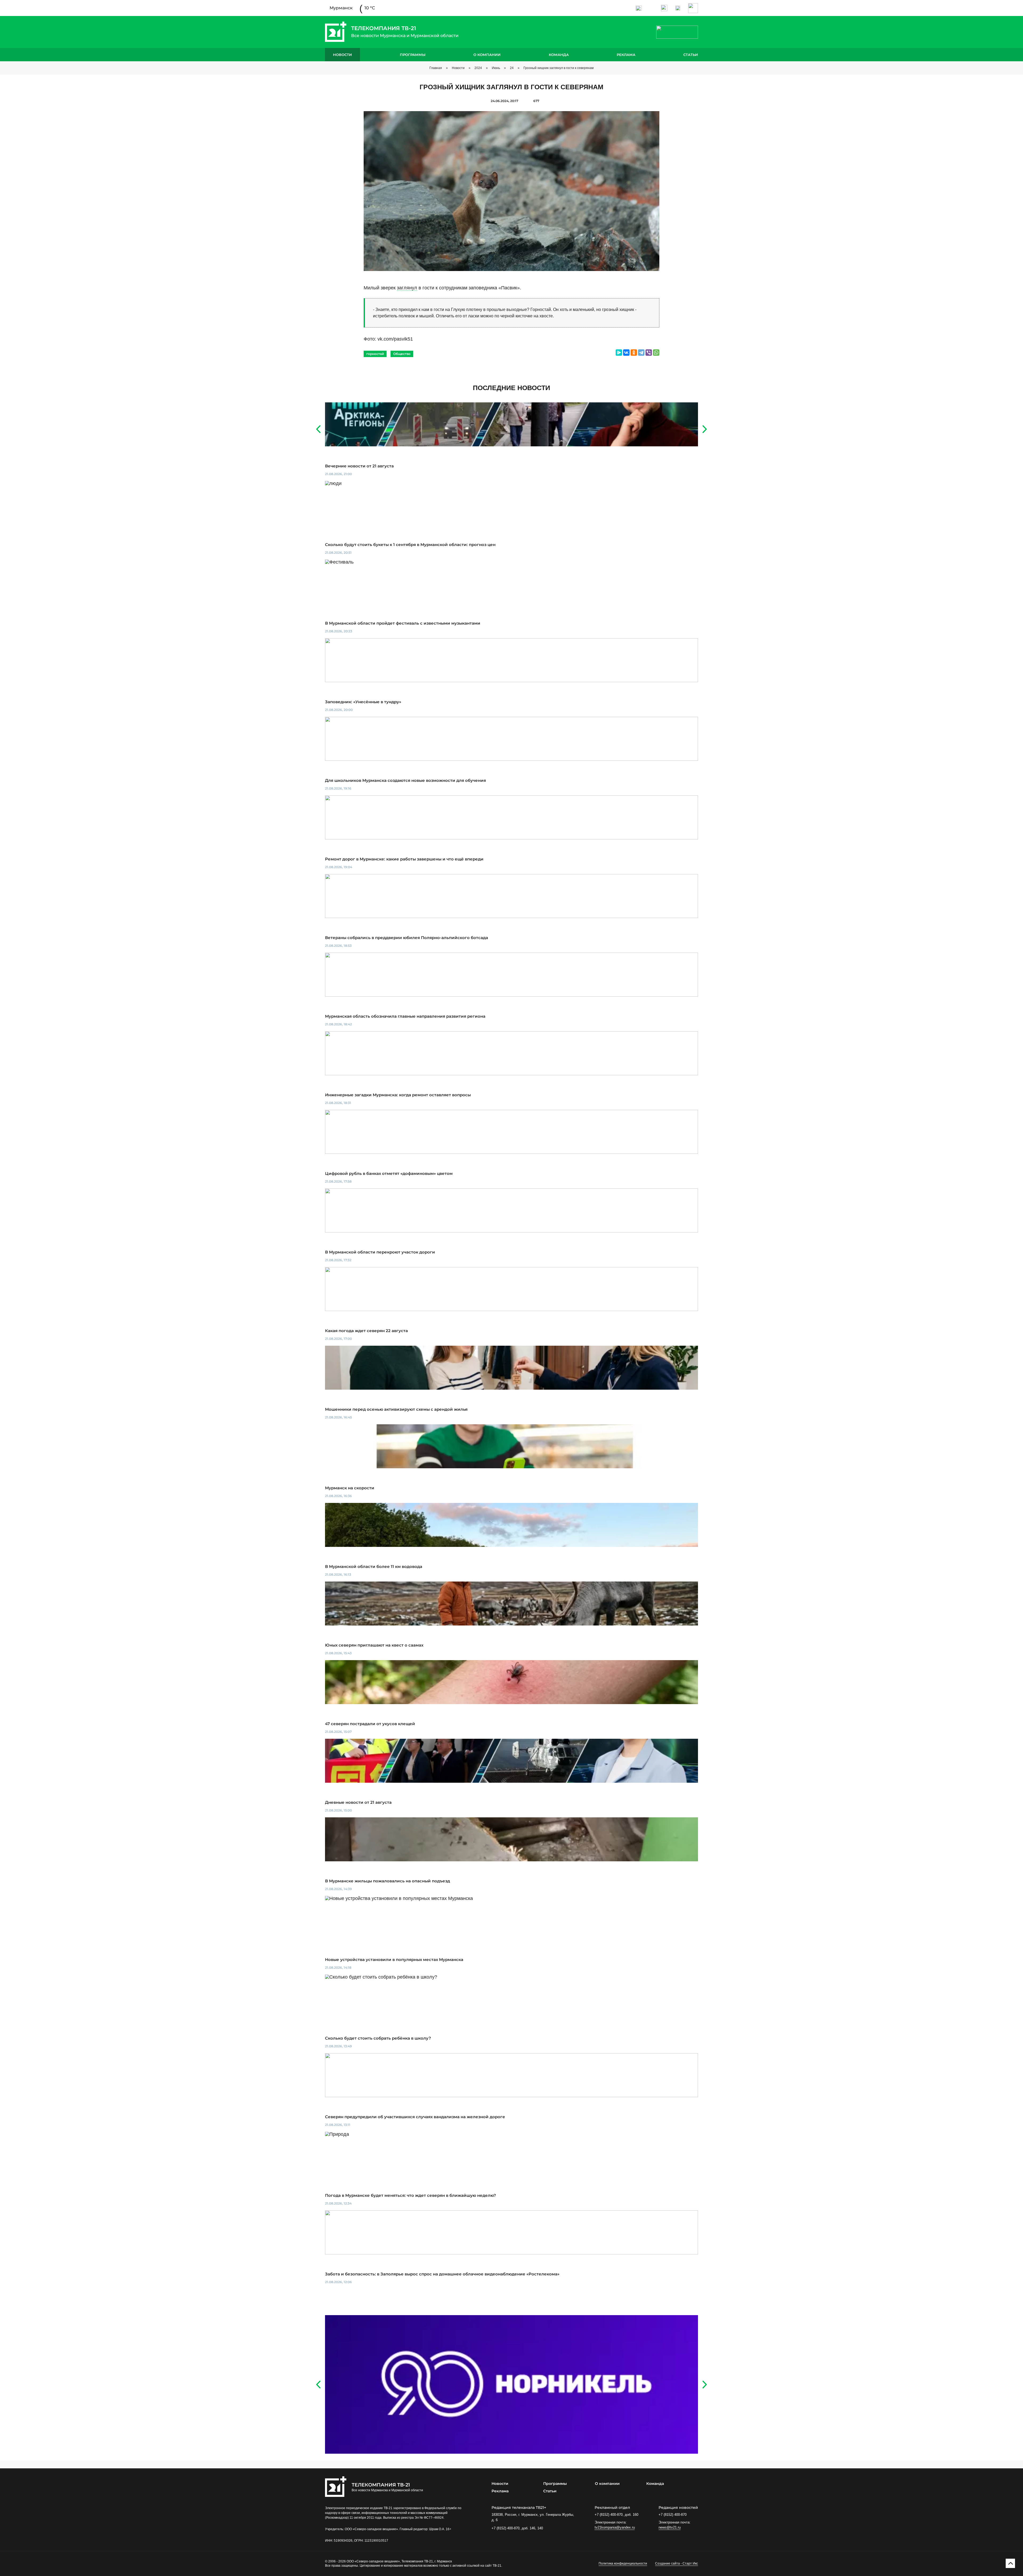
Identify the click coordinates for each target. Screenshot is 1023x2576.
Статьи (691, 55)
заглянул (407, 288)
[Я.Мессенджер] (619, 353)
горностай (375, 354)
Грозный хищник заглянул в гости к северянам (559, 68)
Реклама (626, 55)
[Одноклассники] (634, 353)
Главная (436, 68)
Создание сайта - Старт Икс (677, 2563)
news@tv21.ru (670, 2527)
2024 (478, 68)
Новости (342, 55)
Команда (559, 55)
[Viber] (649, 353)
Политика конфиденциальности (623, 2563)
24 (512, 68)
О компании (487, 55)
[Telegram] (641, 353)
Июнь (496, 68)
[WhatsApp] (656, 353)
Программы (413, 55)
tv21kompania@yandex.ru (615, 2527)
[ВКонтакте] (626, 353)
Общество (402, 354)
